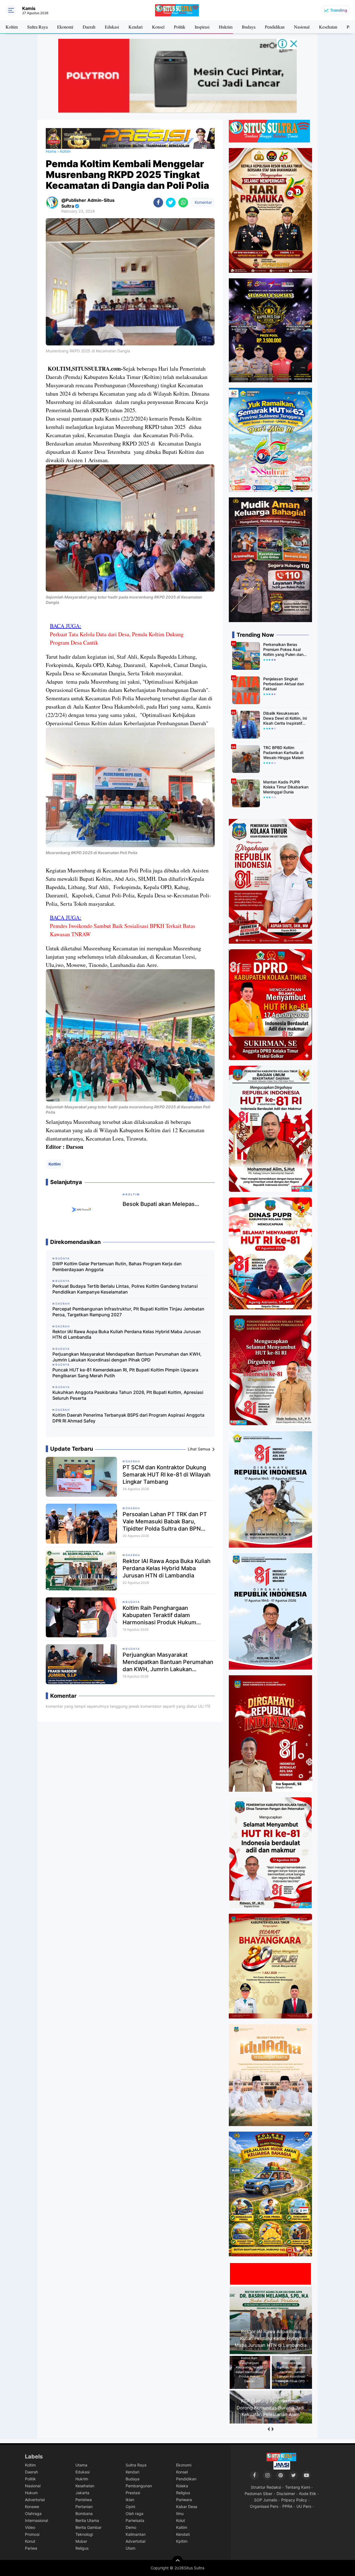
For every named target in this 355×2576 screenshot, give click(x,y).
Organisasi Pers (264, 2506)
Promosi (32, 2534)
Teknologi (84, 2534)
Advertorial (35, 2500)
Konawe (32, 2507)
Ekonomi (65, 27)
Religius (183, 2493)
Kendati (183, 2534)
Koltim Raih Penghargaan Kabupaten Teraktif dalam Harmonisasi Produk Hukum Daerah (159, 1615)
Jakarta (82, 2493)
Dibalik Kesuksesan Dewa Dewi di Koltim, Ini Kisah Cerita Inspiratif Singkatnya (285, 718)
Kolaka (182, 2486)
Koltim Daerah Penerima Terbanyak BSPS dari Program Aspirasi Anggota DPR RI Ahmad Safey (128, 1418)
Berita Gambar (88, 2527)
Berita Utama (87, 2520)
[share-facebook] (158, 203)
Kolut (181, 2520)
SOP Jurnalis (266, 2500)
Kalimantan (136, 2534)
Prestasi (133, 2493)
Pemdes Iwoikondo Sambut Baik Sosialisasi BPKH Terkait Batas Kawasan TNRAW (123, 930)
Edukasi (112, 27)
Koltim (12, 27)
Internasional (36, 2520)
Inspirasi (202, 27)
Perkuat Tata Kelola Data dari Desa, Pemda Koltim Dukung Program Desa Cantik (117, 638)
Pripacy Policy (294, 2500)
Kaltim (182, 2527)
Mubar (81, 2541)
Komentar (203, 202)
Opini (130, 2507)
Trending (339, 10)
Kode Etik (308, 2494)
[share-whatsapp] (183, 203)
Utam (130, 2548)
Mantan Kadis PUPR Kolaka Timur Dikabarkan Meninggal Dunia (286, 787)
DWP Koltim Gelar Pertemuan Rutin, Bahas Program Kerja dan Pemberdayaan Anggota (117, 1267)
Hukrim (226, 27)
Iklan (130, 2500)
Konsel (158, 27)
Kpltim (182, 2541)
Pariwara (184, 2500)
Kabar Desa (187, 2507)
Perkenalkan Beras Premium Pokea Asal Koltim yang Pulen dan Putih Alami (283, 650)
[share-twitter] (171, 203)
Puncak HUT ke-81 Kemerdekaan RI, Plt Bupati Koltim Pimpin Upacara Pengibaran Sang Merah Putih (125, 1373)
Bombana (84, 2513)
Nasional (302, 27)
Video (30, 2527)
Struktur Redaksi (266, 2487)
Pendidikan (275, 27)
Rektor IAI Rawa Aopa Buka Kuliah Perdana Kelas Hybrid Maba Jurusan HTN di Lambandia (127, 1334)
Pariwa (31, 2548)
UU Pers (304, 2506)
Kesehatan (328, 27)
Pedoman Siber (258, 2494)
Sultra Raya (37, 27)
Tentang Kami (298, 2487)
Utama (81, 2465)
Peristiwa (84, 2500)
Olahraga (33, 2513)
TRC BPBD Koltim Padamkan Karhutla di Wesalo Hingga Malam (284, 753)
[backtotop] (177, 2561)
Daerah (89, 27)
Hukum (31, 2493)
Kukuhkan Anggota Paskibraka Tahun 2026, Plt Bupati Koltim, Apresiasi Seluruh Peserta (128, 1395)
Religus (82, 2548)
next (272, 2429)
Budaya (249, 27)
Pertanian (84, 2507)
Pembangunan (139, 2486)
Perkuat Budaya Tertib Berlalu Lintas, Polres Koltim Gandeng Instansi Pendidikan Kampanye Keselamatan (125, 1289)
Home (51, 151)
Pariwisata (135, 2520)
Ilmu (180, 2513)
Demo (131, 2527)
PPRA (287, 2506)
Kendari (135, 27)
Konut (30, 2541)
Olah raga (135, 2513)
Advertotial (135, 2541)
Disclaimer (286, 2494)
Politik (180, 27)
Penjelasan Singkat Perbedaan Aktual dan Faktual (284, 684)
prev (268, 2429)
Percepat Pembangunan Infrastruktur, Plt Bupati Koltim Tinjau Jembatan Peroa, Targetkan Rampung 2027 (128, 1312)
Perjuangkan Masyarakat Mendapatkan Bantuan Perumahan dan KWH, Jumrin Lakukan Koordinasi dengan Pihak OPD (127, 1357)
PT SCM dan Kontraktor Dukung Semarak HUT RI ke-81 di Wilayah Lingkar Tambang (167, 1475)
